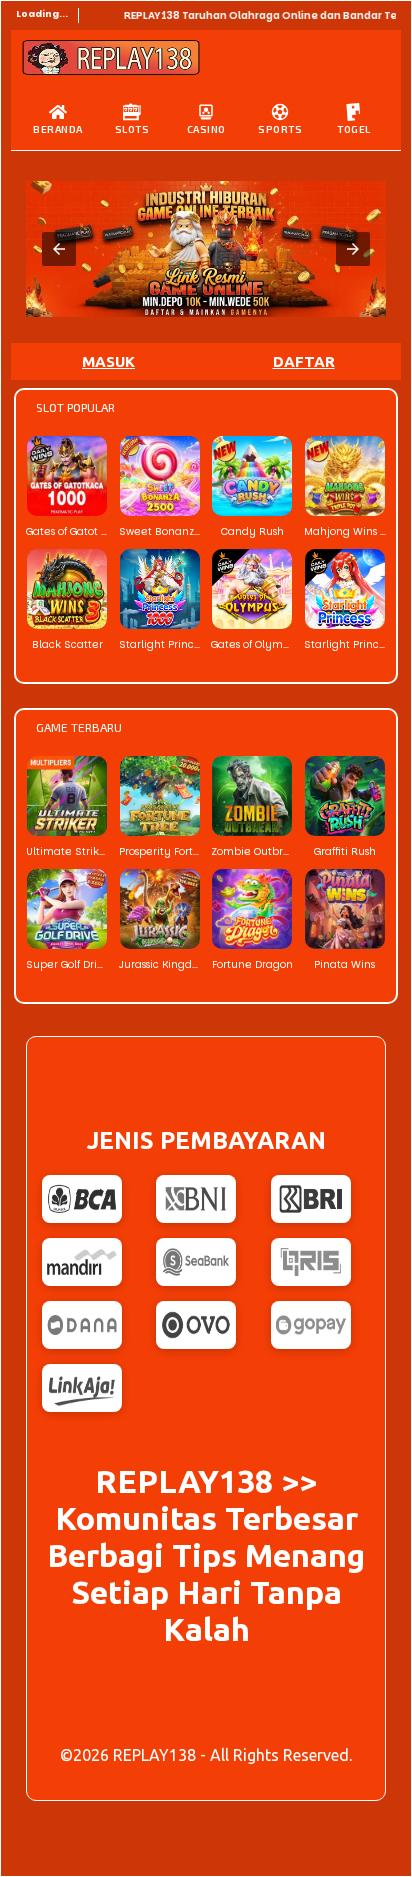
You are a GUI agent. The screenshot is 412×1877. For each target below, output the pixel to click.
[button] (59, 249)
